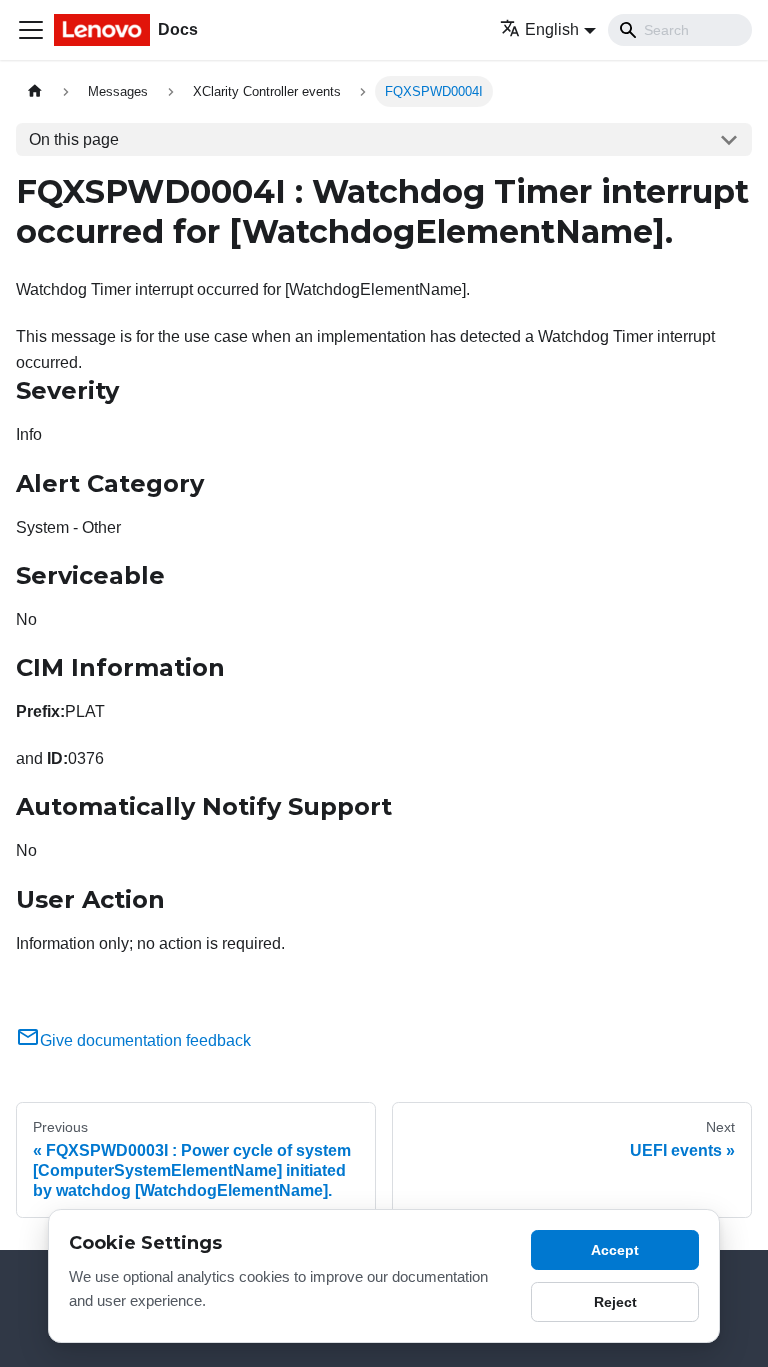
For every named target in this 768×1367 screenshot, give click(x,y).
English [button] (552, 29)
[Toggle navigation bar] (31, 30)
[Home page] (35, 91)
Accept (615, 1250)
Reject (615, 1302)
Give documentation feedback (145, 1040)
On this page (74, 139)
